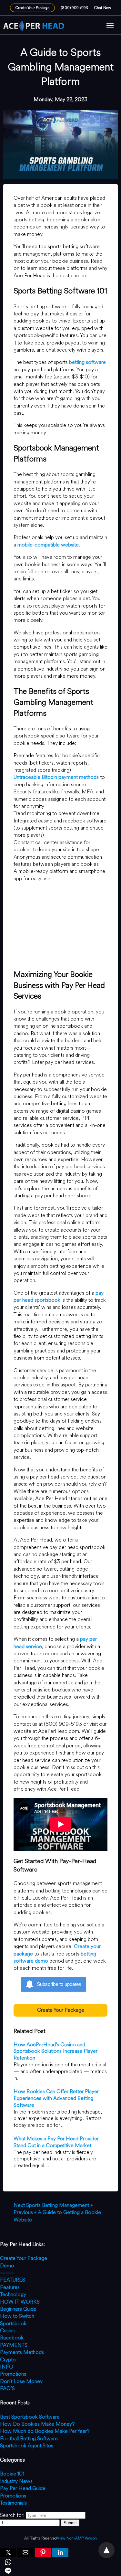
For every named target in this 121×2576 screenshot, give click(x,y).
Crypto (8, 2360)
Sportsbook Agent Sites (27, 2446)
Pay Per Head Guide (23, 2488)
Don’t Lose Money (21, 2381)
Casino (8, 2331)
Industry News (16, 2481)
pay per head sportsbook (59, 1296)
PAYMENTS (14, 2345)
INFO (7, 2367)
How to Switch (17, 2316)
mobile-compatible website (48, 545)
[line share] (60, 2572)
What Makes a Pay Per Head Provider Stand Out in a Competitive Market (56, 2142)
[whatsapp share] (60, 2563)
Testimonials (13, 2503)
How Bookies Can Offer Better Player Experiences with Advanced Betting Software (56, 2098)
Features (10, 2287)
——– (7, 2273)
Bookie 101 (12, 2474)
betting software (87, 362)
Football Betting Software (29, 2438)
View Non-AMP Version (77, 2538)
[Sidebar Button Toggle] (110, 26)
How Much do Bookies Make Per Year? (45, 2431)
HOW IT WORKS (20, 2302)
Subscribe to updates (59, 1984)
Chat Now (103, 8)
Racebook (12, 2338)
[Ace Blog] (34, 26)
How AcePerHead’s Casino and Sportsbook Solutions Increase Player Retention (55, 2051)
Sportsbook (13, 2323)
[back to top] (106, 2550)
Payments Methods (22, 2352)
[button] (110, 26)
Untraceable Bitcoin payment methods (56, 777)
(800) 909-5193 (75, 8)
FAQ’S (7, 2388)
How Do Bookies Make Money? (37, 2424)
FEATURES (13, 2280)
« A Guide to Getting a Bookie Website (57, 2216)
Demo (7, 2266)
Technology (13, 2294)
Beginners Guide (18, 2309)
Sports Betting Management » (53, 2205)
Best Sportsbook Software (30, 2417)
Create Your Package (32, 8)
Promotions (13, 2374)
